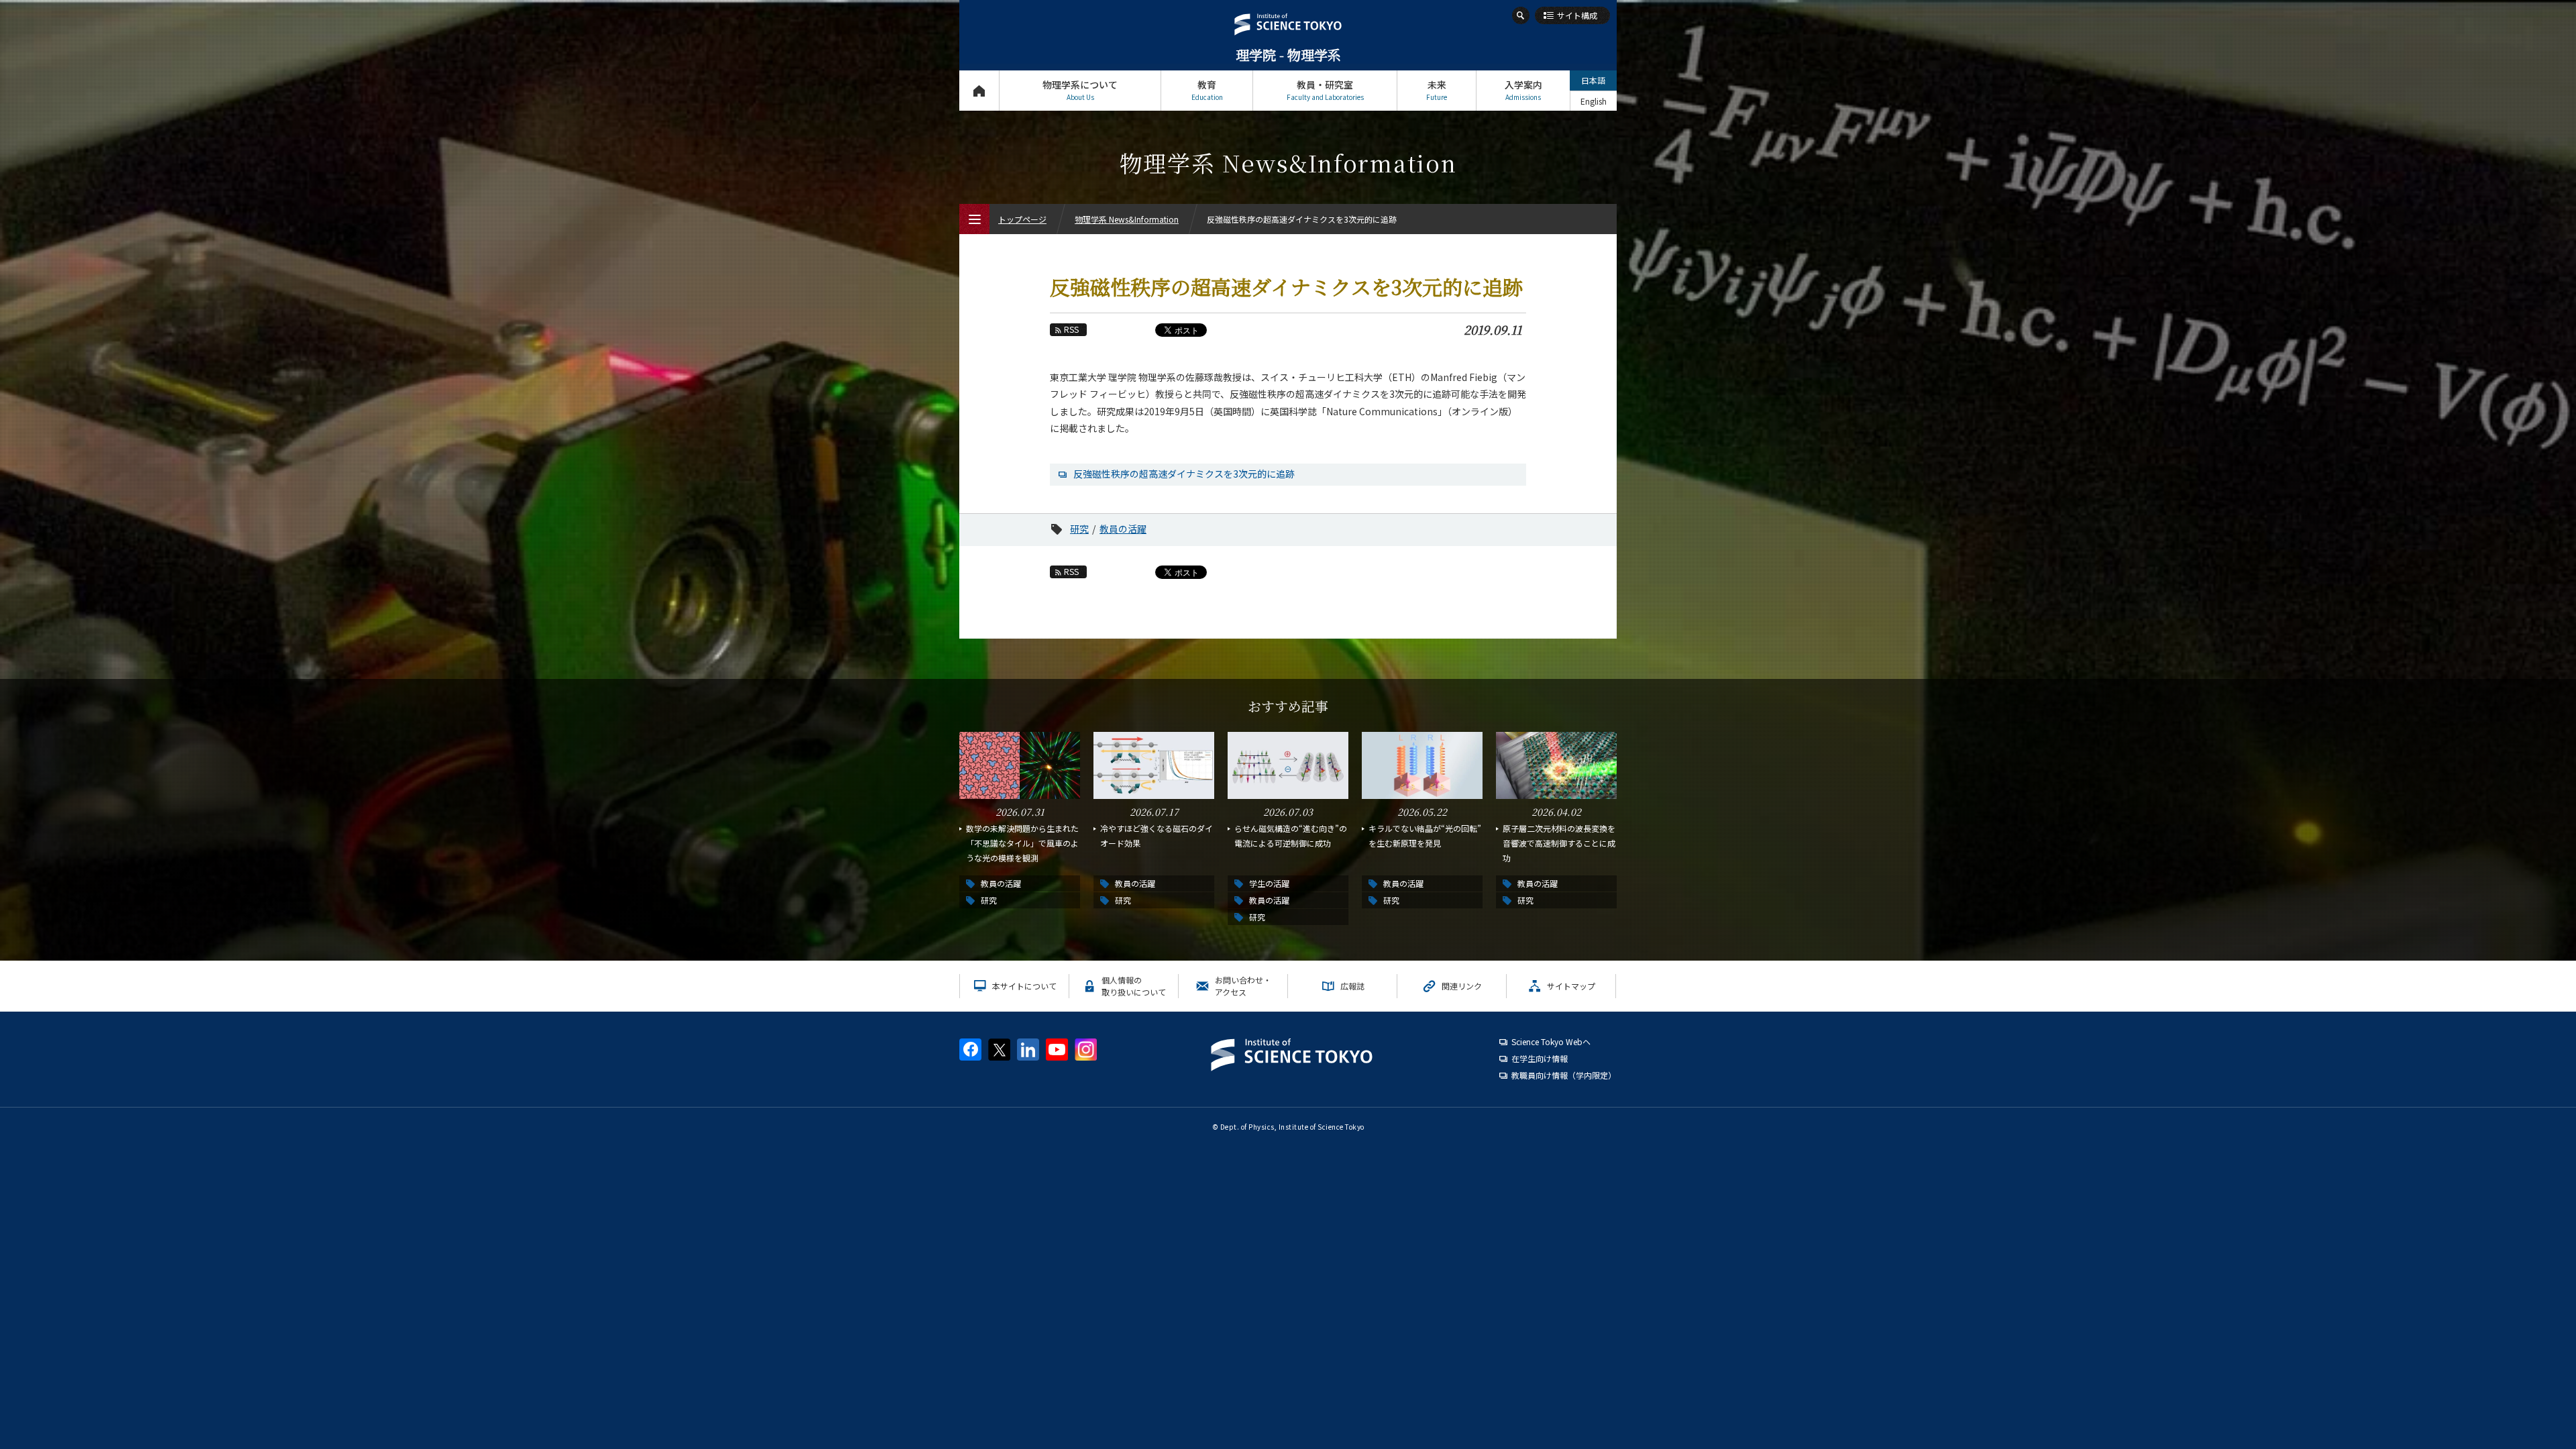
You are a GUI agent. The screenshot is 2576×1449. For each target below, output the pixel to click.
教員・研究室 (1325, 90)
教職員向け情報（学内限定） (1564, 1075)
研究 (1079, 529)
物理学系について (1080, 90)
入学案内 (1523, 90)
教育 (1207, 90)
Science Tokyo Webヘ (1551, 1041)
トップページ (979, 91)
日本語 (1593, 80)
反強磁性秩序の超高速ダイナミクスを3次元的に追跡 (1184, 474)
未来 (1437, 90)
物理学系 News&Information (1127, 219)
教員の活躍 (1123, 529)
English (1594, 101)
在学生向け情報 (1540, 1058)
